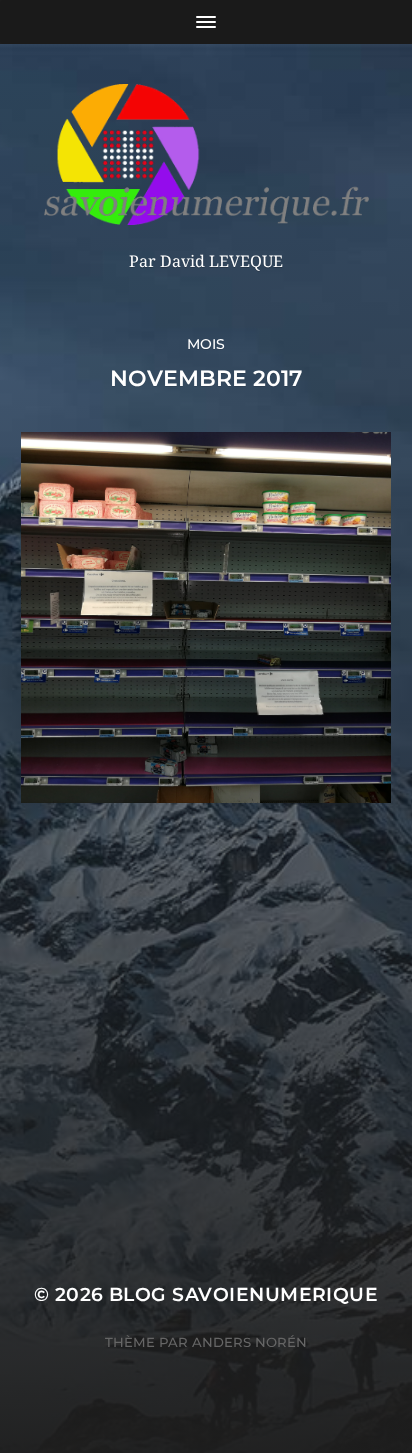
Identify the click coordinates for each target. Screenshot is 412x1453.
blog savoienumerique (243, 1294)
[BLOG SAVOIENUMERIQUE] (206, 154)
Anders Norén (249, 1342)
